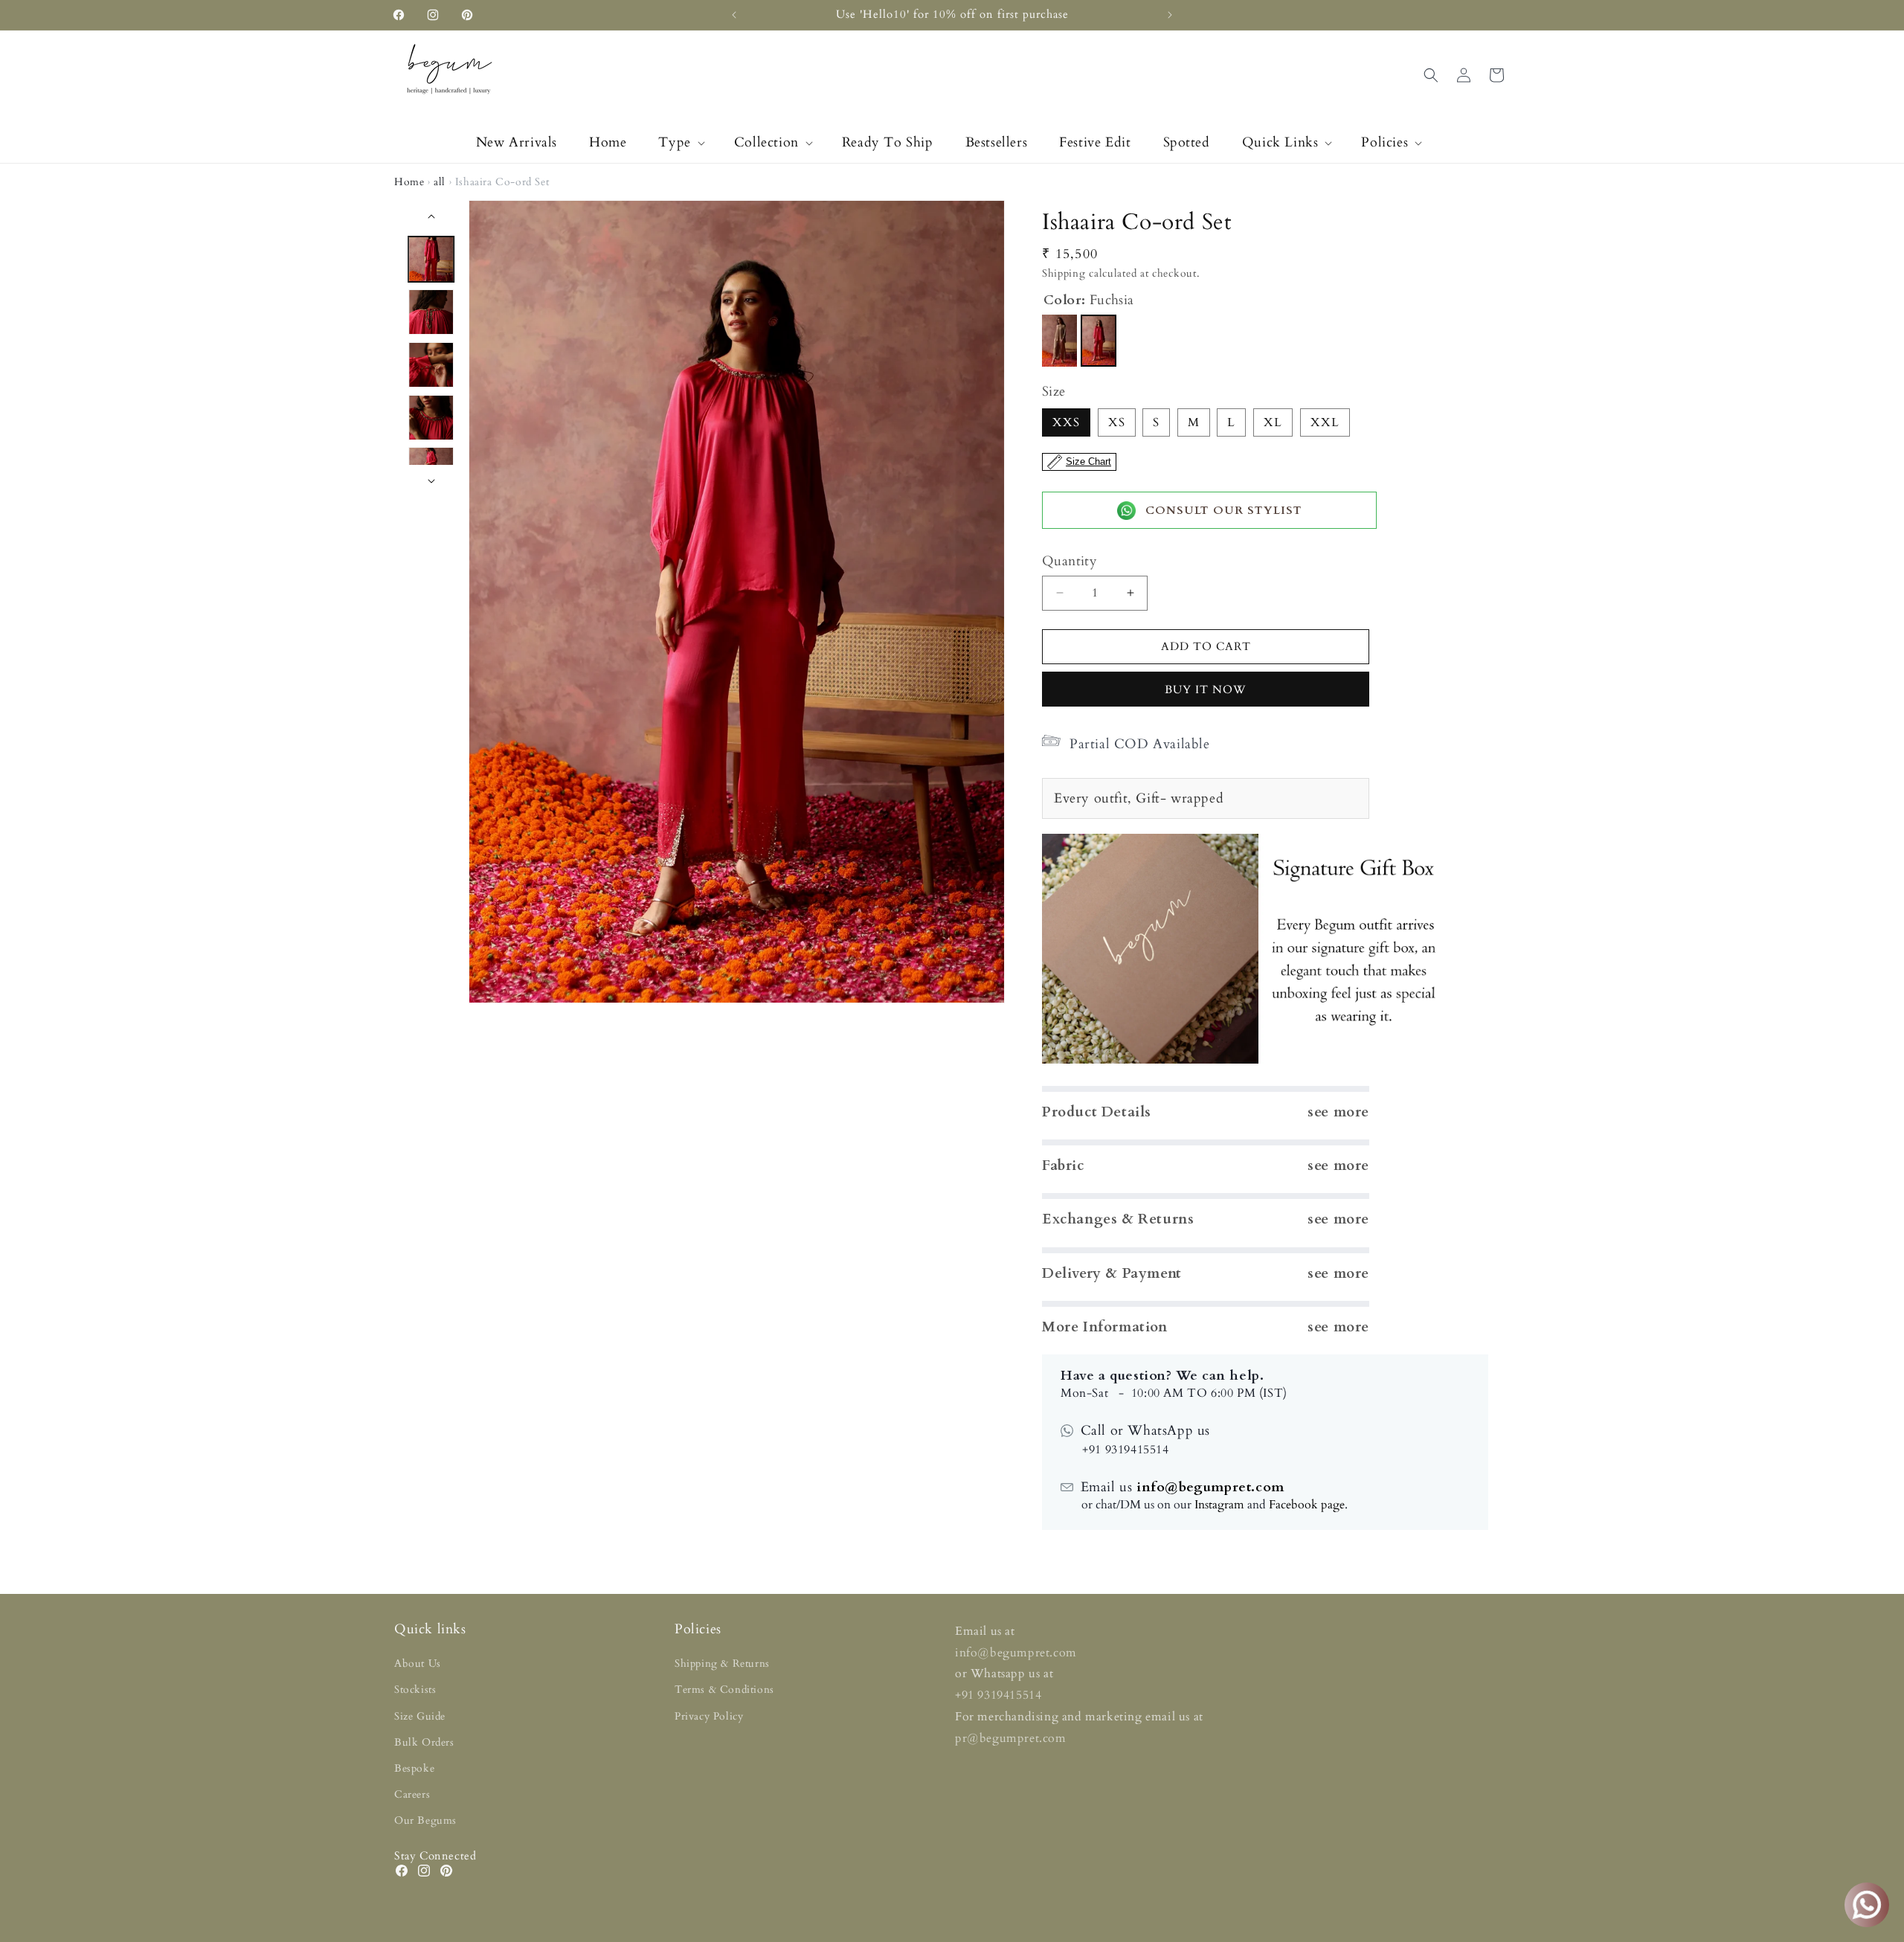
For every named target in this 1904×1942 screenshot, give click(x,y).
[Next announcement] (1170, 15)
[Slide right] (431, 481)
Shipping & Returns (722, 1663)
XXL (1325, 422)
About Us (418, 1663)
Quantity (1070, 561)
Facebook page (1307, 1505)
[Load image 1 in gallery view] (432, 259)
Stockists (415, 1689)
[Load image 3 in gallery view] (432, 365)
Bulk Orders (424, 1742)
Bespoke (414, 1768)
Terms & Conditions (724, 1689)
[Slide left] (431, 216)
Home (409, 182)
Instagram (1219, 1505)
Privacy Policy (709, 1716)
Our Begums (425, 1820)
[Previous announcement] (734, 15)
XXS (1066, 422)
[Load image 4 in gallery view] (432, 418)
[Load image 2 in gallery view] (432, 312)
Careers (412, 1794)
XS (1117, 422)
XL (1273, 422)
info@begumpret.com (1208, 1487)
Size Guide (420, 1716)
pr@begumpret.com (1011, 1738)
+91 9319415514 (998, 1695)
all (440, 182)
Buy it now (1206, 689)
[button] (680, 142)
